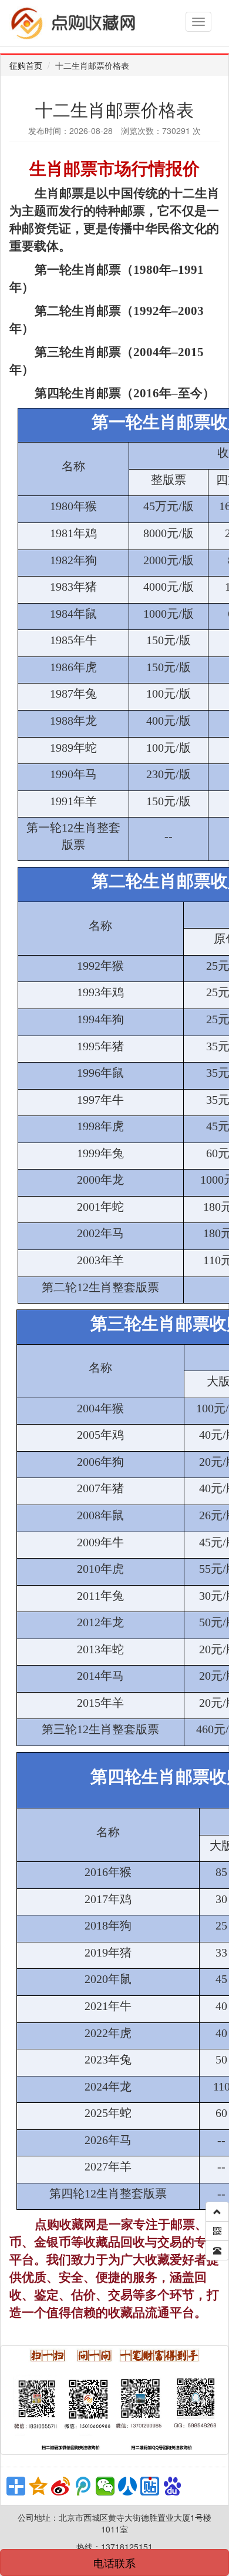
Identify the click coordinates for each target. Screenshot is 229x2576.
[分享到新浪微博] (60, 2486)
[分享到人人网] (127, 2486)
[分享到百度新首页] (172, 2486)
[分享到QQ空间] (38, 2486)
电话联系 (114, 2562)
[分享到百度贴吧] (150, 2486)
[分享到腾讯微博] (83, 2486)
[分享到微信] (105, 2486)
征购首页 (26, 65)
